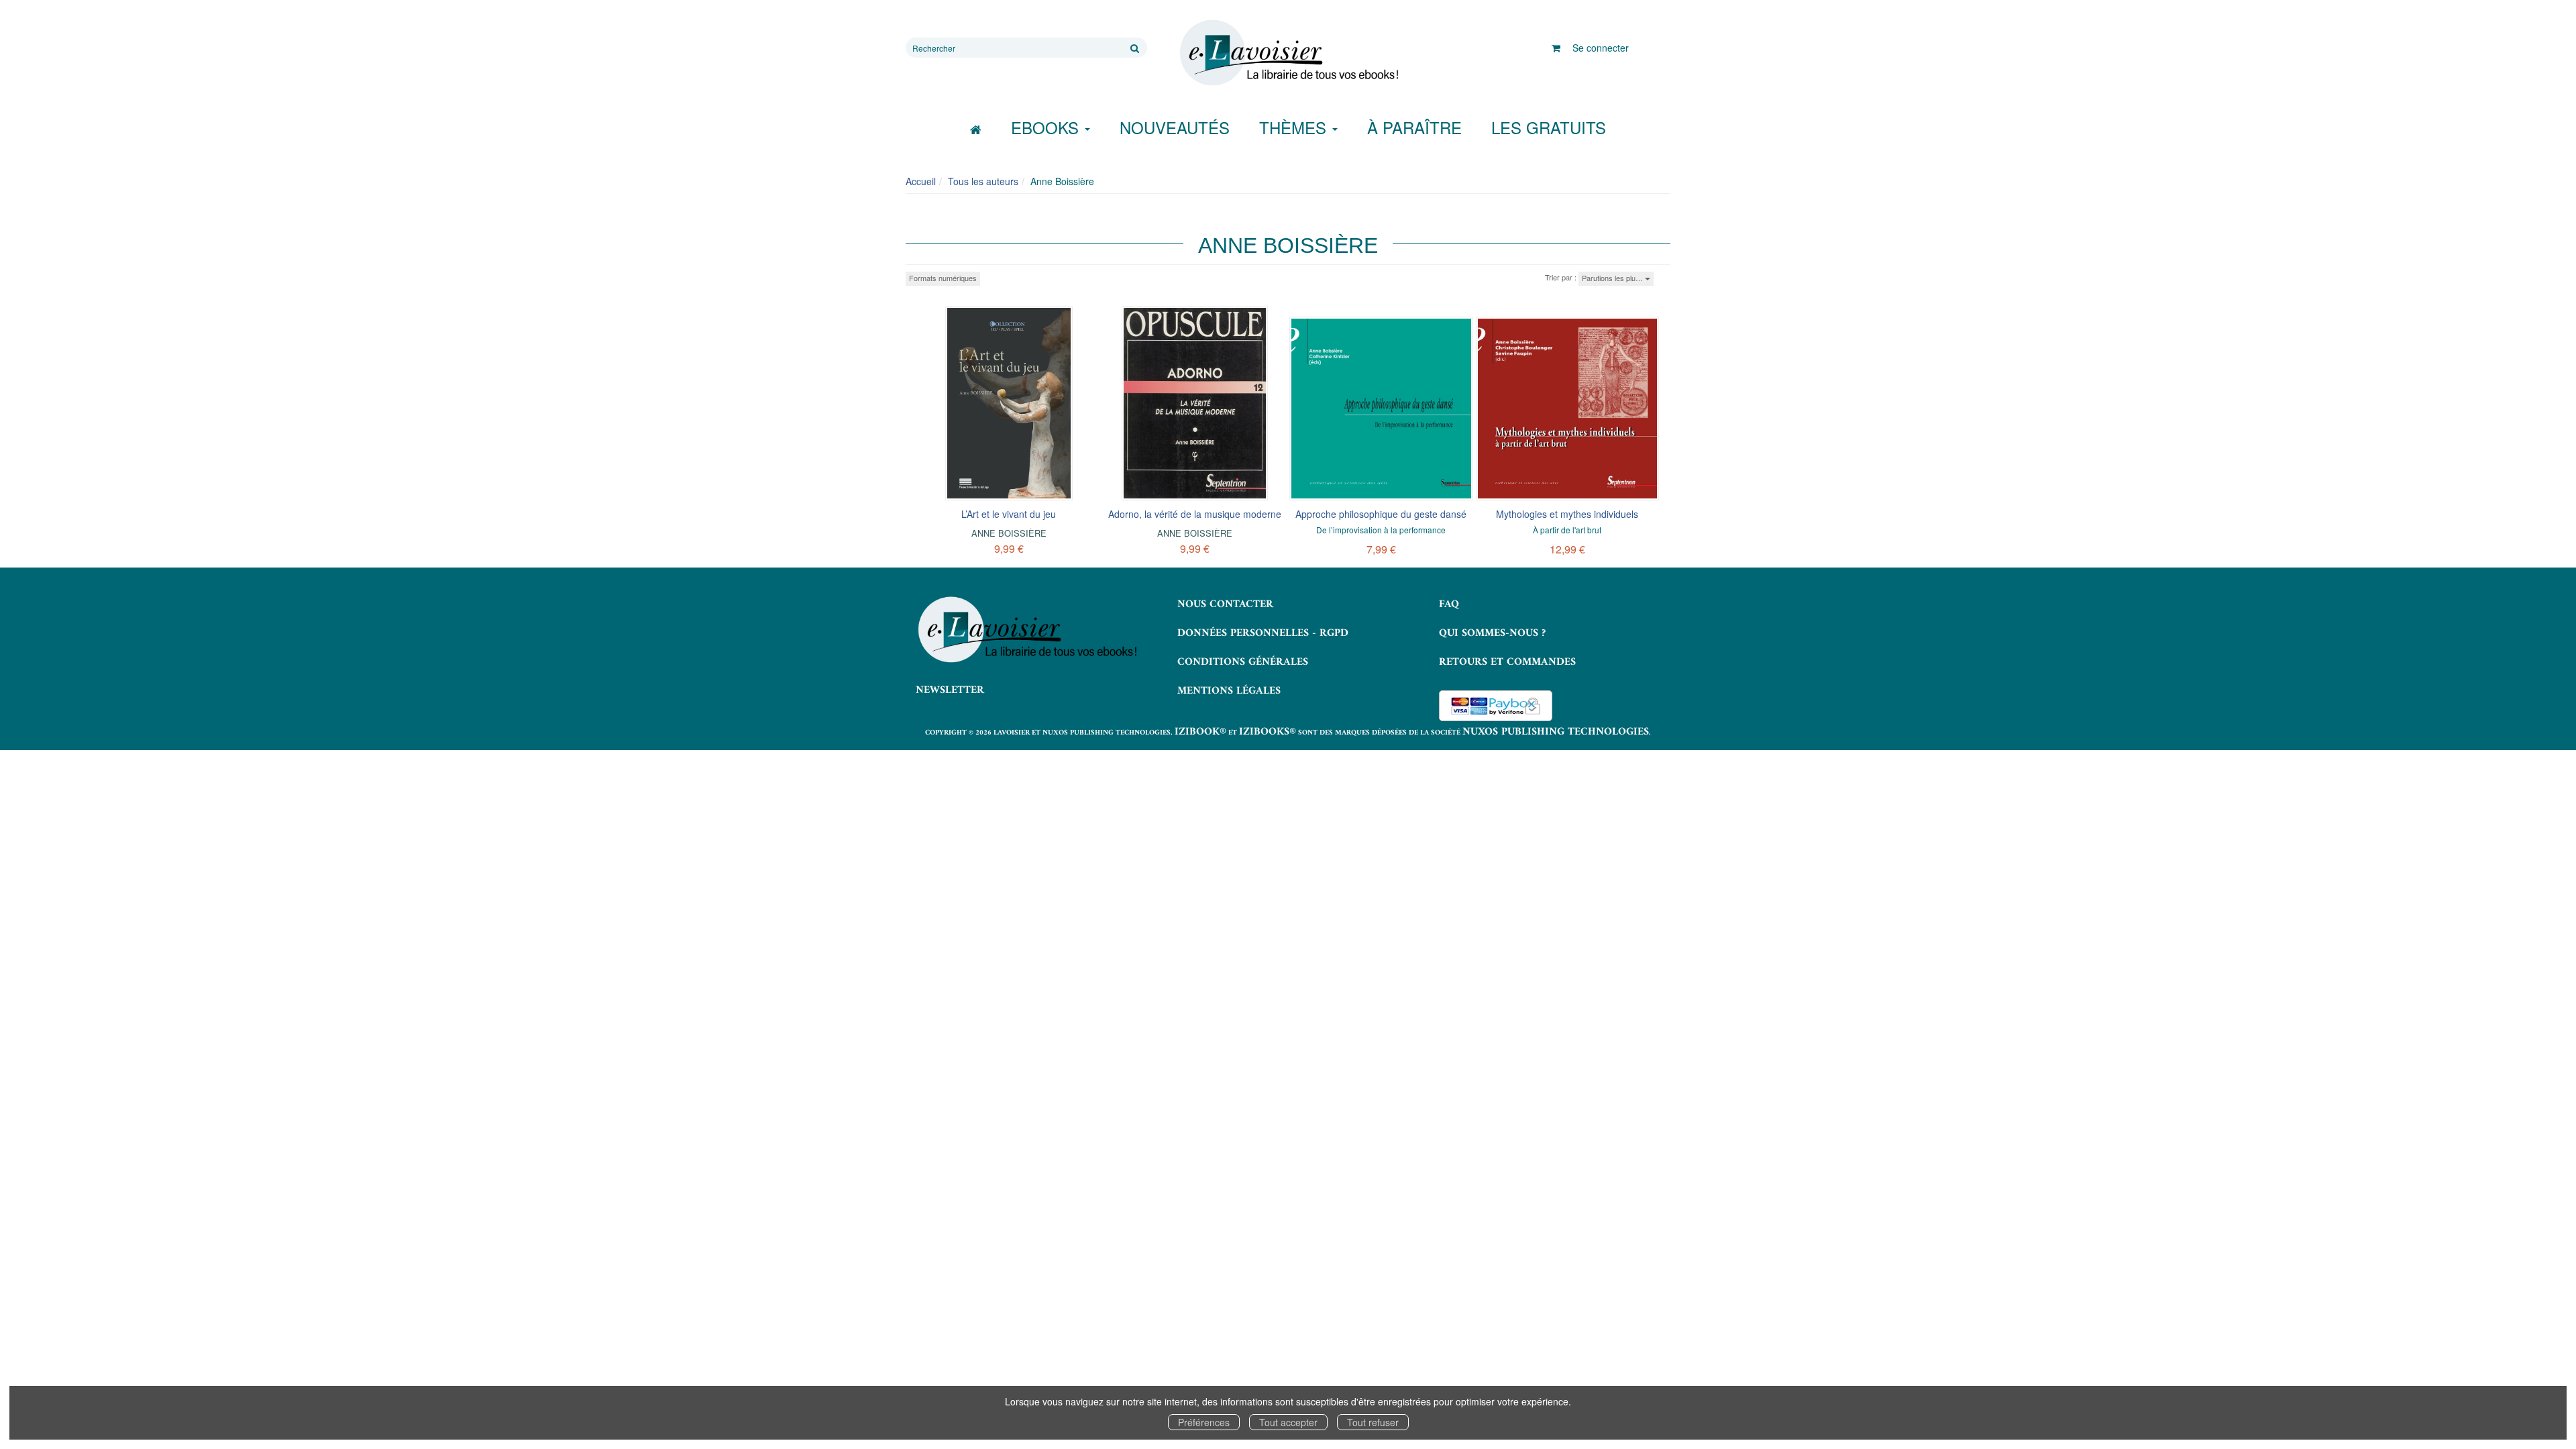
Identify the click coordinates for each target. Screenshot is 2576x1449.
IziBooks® (1268, 732)
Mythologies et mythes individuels (1567, 514)
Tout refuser (1373, 1422)
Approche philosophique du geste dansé (1381, 514)
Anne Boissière (1009, 533)
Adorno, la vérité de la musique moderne (1195, 514)
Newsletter (950, 690)
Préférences (1204, 1422)
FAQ (1449, 604)
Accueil (921, 181)
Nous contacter (1225, 604)
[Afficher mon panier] (1556, 48)
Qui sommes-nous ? (1492, 633)
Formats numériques (943, 278)
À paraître (1414, 127)
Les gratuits (1549, 127)
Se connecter (1601, 48)
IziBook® (1200, 732)
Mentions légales (1229, 691)
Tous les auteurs (983, 181)
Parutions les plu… (1613, 278)
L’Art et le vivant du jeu (1009, 514)
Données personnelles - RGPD (1263, 633)
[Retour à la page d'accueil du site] (1288, 53)
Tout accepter (1288, 1422)
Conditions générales (1243, 662)
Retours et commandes (1507, 662)
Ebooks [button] (1047, 127)
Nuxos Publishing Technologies (1556, 732)
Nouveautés (1175, 127)
